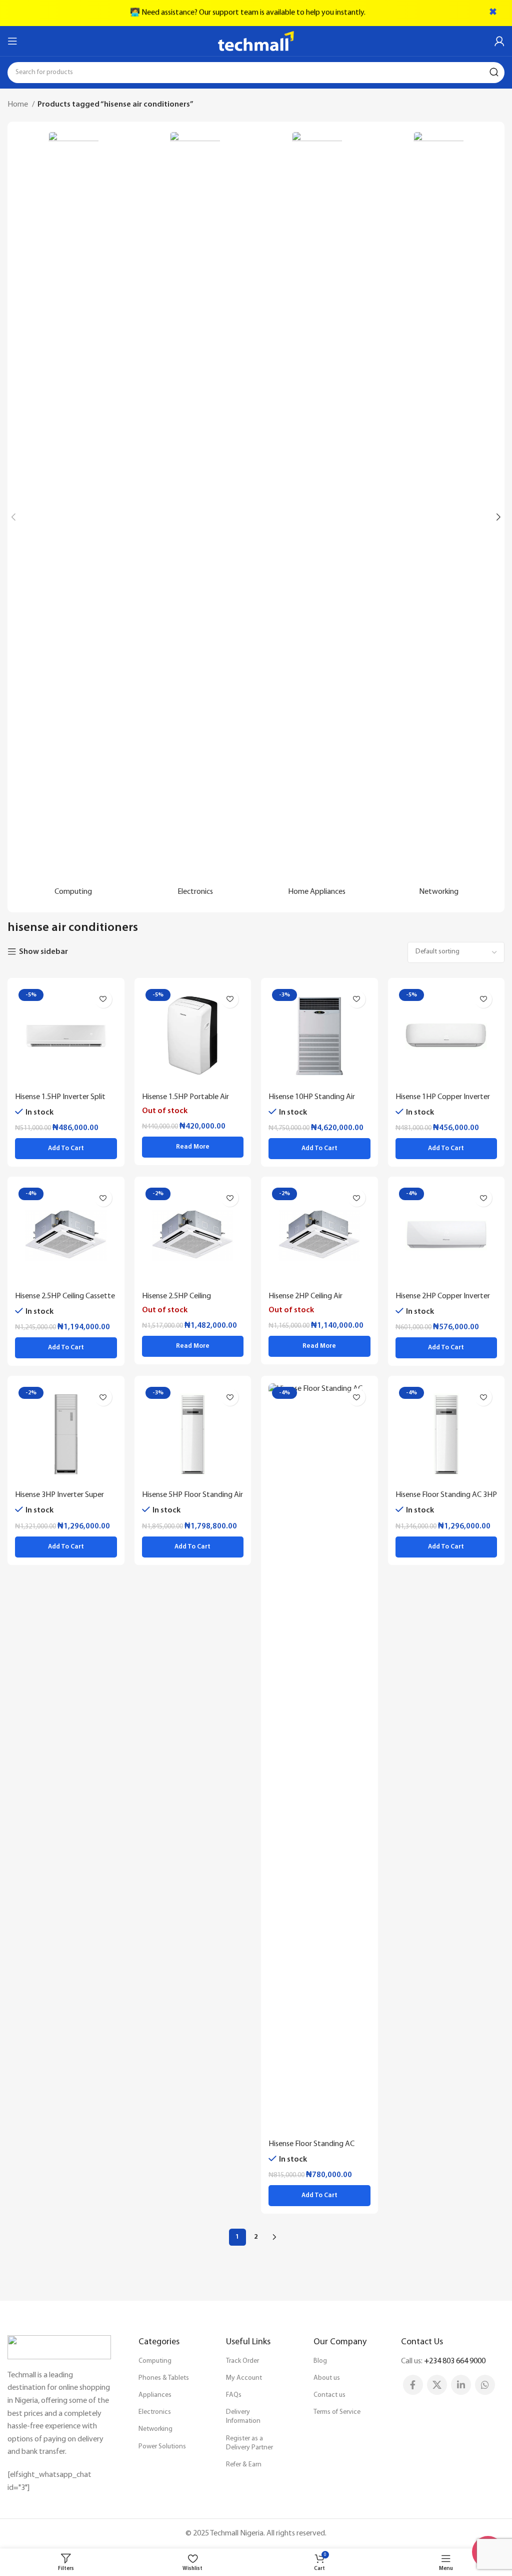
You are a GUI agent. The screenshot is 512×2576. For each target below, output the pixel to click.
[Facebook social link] (413, 2385)
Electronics (155, 2412)
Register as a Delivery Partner (249, 2443)
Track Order (242, 2361)
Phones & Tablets (164, 2378)
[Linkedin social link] (461, 2385)
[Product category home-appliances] (317, 517)
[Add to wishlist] (103, 999)
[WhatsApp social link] (485, 2385)
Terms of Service (337, 2412)
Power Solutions (162, 2447)
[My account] (499, 41)
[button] (66, 1149)
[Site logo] (256, 41)
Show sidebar (43, 952)
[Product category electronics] (195, 517)
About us (327, 2378)
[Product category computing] (73, 517)
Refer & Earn (244, 2465)
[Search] (494, 73)
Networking (155, 2429)
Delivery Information (243, 2417)
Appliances (155, 2395)
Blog (320, 2361)
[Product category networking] (439, 517)
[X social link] (437, 2385)
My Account (244, 2378)
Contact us (329, 2395)
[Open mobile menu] (12, 41)
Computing (155, 2361)
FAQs (234, 2395)
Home (18, 105)
